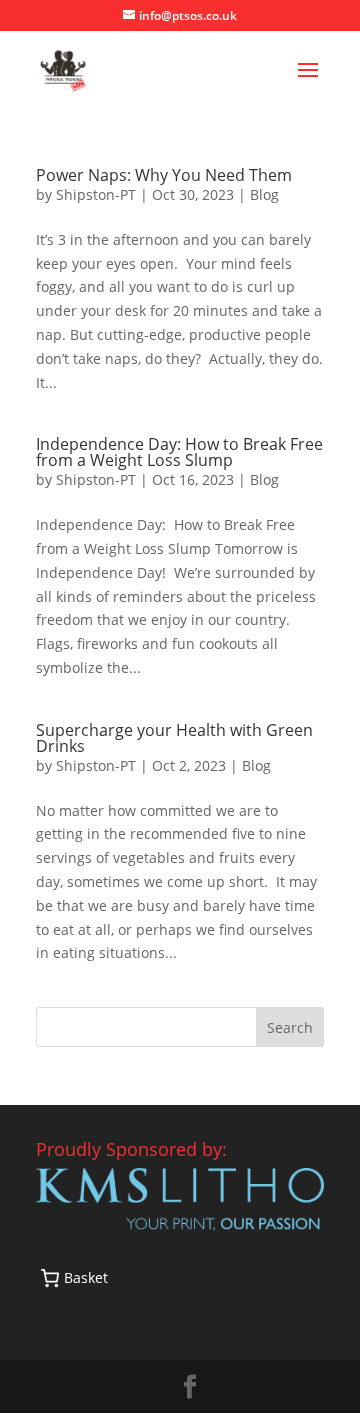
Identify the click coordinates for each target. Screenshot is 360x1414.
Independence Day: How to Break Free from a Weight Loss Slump (179, 452)
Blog (264, 194)
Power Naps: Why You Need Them (164, 175)
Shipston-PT (96, 194)
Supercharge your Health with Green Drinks (174, 738)
